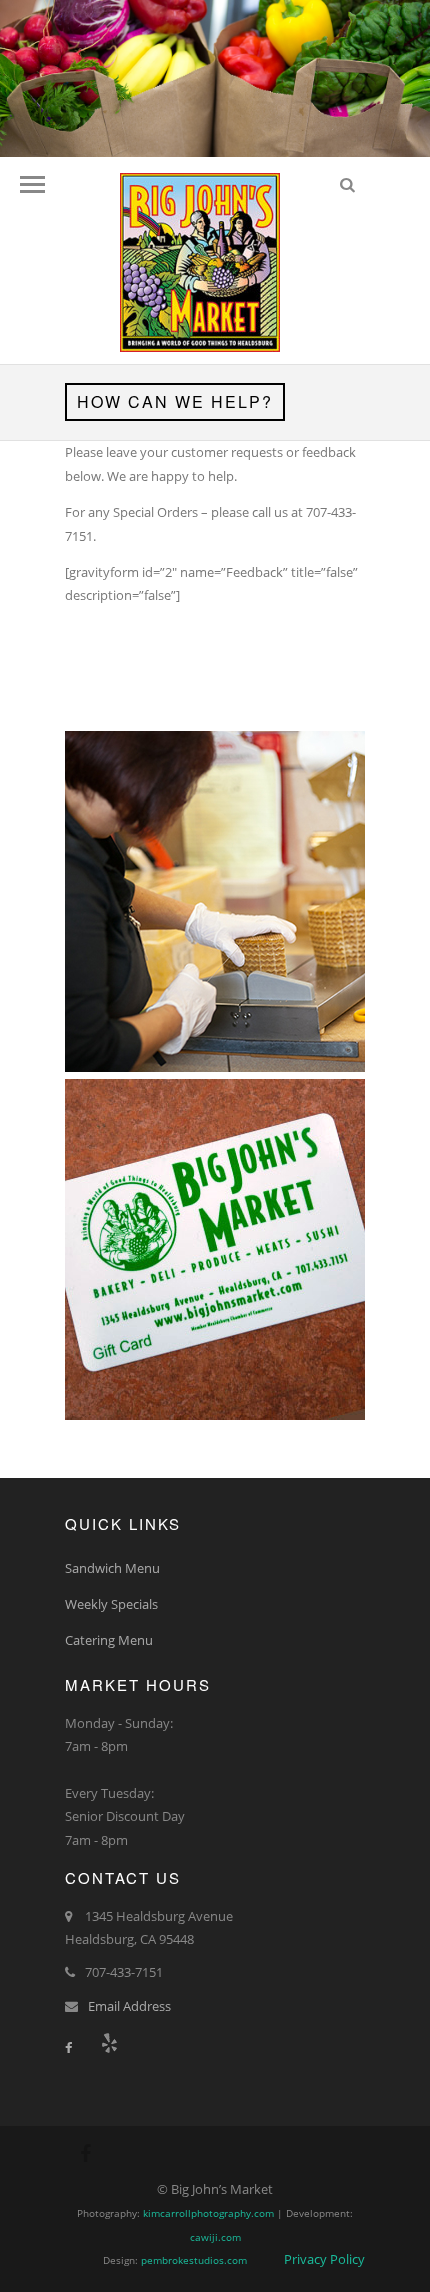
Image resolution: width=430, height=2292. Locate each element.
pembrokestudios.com (194, 2260)
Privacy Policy (324, 2259)
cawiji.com (215, 2237)
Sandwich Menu (112, 1568)
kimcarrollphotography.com (208, 2213)
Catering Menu (109, 1640)
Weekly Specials (111, 1604)
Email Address (129, 2006)
